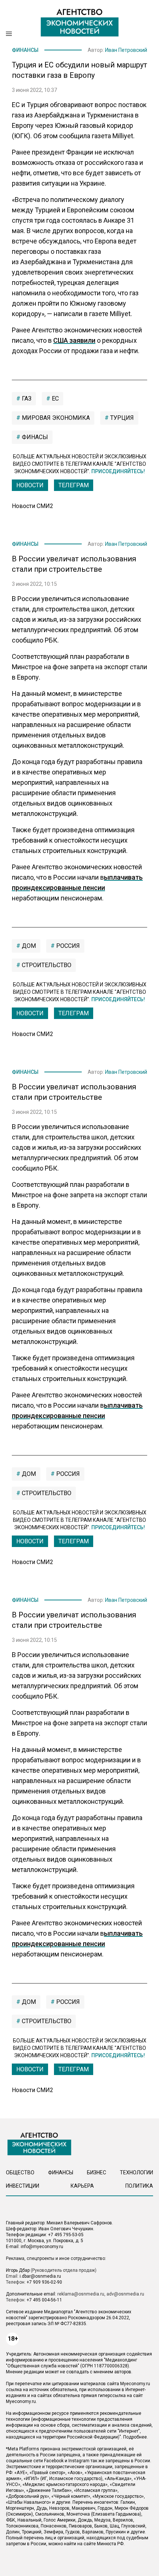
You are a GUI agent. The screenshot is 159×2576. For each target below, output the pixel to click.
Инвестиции (23, 2186)
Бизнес (97, 2172)
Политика (139, 2186)
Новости (30, 485)
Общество (20, 2172)
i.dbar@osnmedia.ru (40, 2276)
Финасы (34, 437)
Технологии (136, 2172)
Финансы (25, 50)
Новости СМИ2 (33, 506)
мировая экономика (55, 418)
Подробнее (135, 2437)
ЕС (55, 399)
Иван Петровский (126, 50)
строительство (46, 965)
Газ (26, 399)
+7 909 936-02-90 (44, 2282)
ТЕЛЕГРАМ (74, 485)
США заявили (74, 340)
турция (121, 418)
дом (28, 946)
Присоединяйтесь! (118, 471)
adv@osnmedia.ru (125, 2294)
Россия (67, 946)
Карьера (82, 2186)
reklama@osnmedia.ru (81, 2294)
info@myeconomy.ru (42, 2247)
